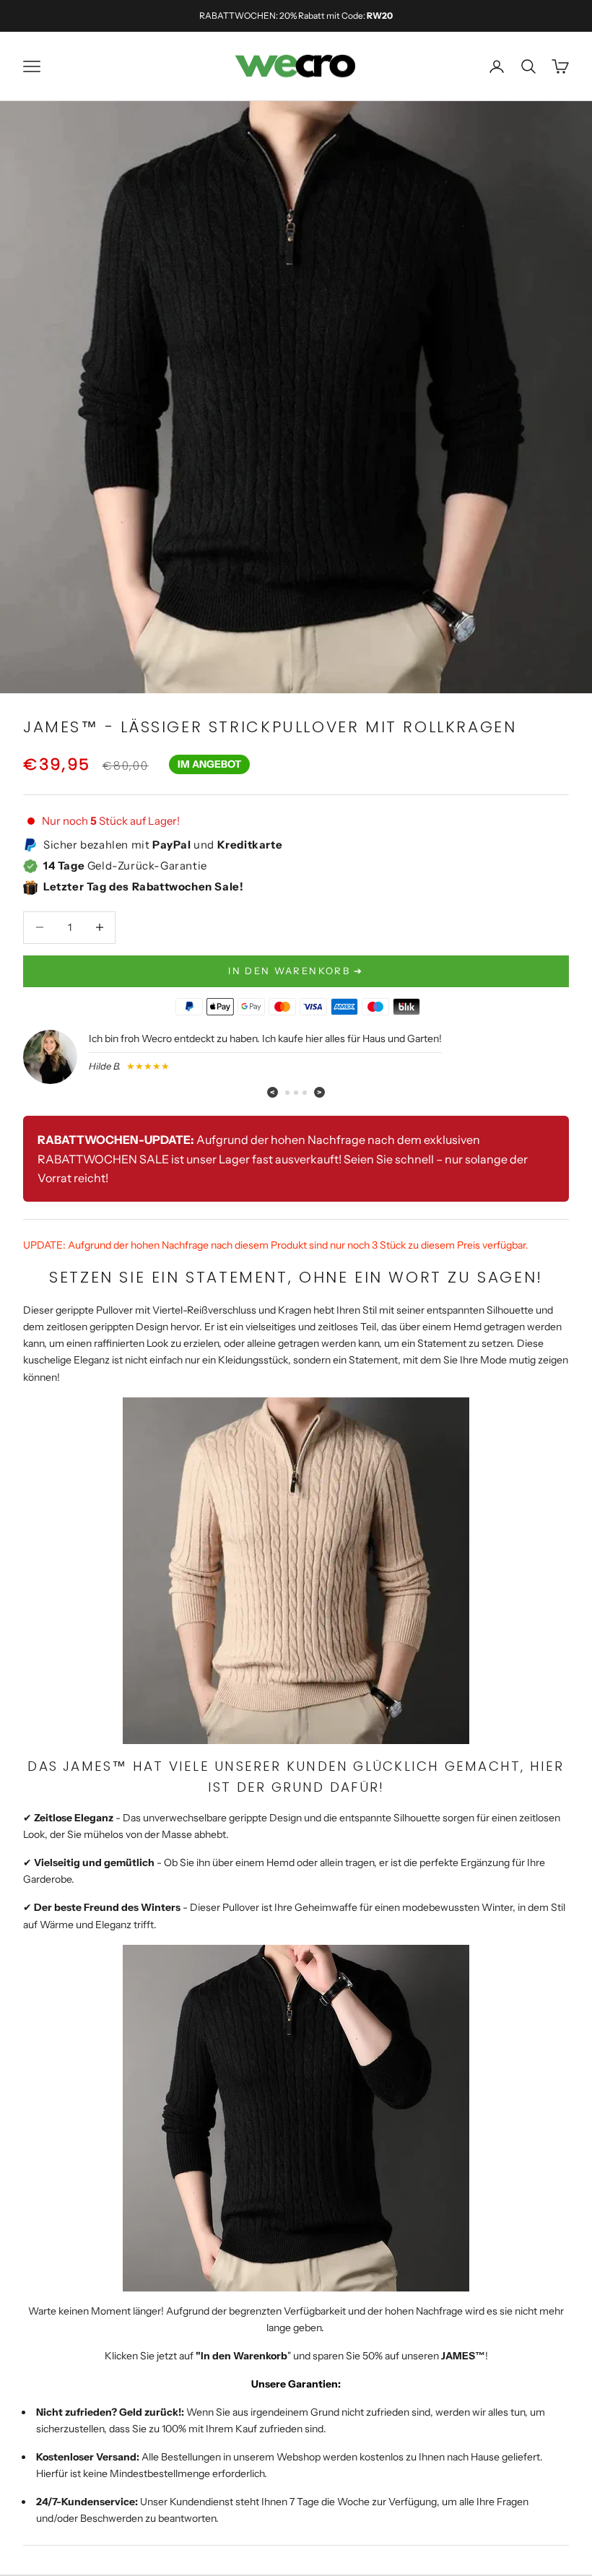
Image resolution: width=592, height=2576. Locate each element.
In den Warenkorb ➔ (296, 971)
